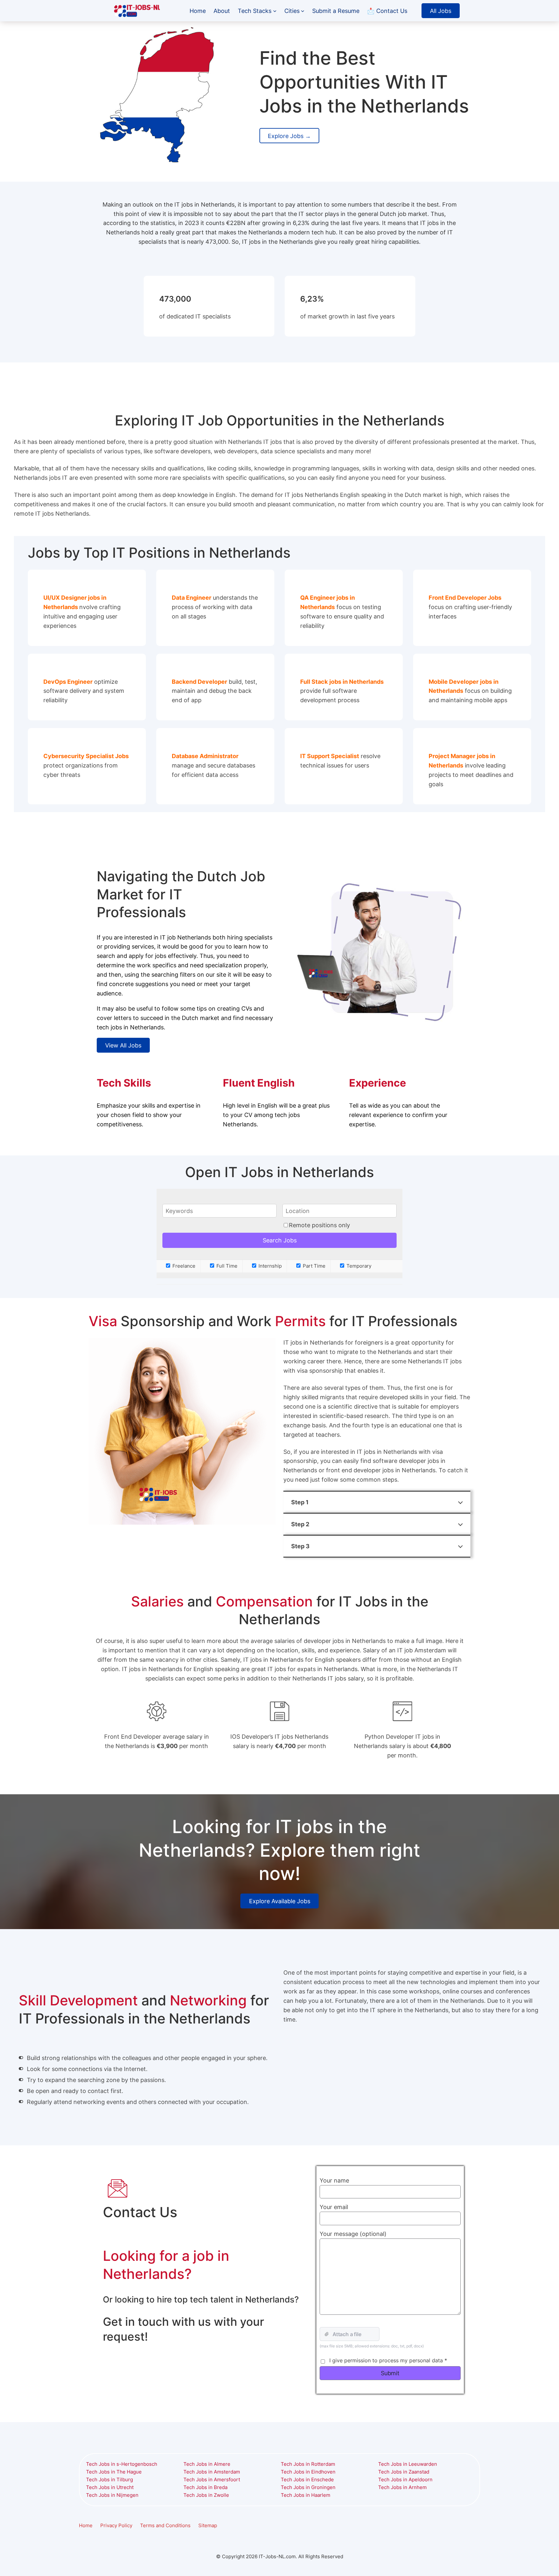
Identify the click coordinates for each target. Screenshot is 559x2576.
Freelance (183, 1266)
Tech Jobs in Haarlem (306, 2495)
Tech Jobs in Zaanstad (404, 2472)
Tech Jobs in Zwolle (206, 2495)
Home (86, 2525)
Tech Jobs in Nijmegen (112, 2495)
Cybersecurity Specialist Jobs (86, 756)
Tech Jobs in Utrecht (110, 2487)
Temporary (358, 1266)
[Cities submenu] (303, 11)
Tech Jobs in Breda (205, 2487)
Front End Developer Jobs (465, 597)
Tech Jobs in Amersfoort (212, 2479)
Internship (269, 1266)
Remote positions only (319, 1225)
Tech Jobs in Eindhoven (308, 2472)
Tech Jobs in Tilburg (110, 2479)
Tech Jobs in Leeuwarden (408, 2464)
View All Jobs (123, 1045)
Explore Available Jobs (280, 1901)
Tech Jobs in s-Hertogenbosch (122, 2464)
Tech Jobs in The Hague (114, 2472)
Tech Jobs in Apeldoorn (405, 2479)
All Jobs (441, 11)
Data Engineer (192, 597)
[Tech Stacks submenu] (275, 11)
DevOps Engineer (68, 682)
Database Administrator (205, 756)
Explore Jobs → (289, 136)
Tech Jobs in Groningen (308, 2487)
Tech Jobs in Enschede (307, 2479)
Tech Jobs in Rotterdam (308, 2464)
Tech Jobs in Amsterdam (212, 2472)
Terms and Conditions (165, 2525)
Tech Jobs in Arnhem (402, 2487)
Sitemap (208, 2525)
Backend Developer (199, 682)
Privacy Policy (116, 2525)
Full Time (226, 1266)
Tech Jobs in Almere (207, 2464)
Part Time (313, 1266)
